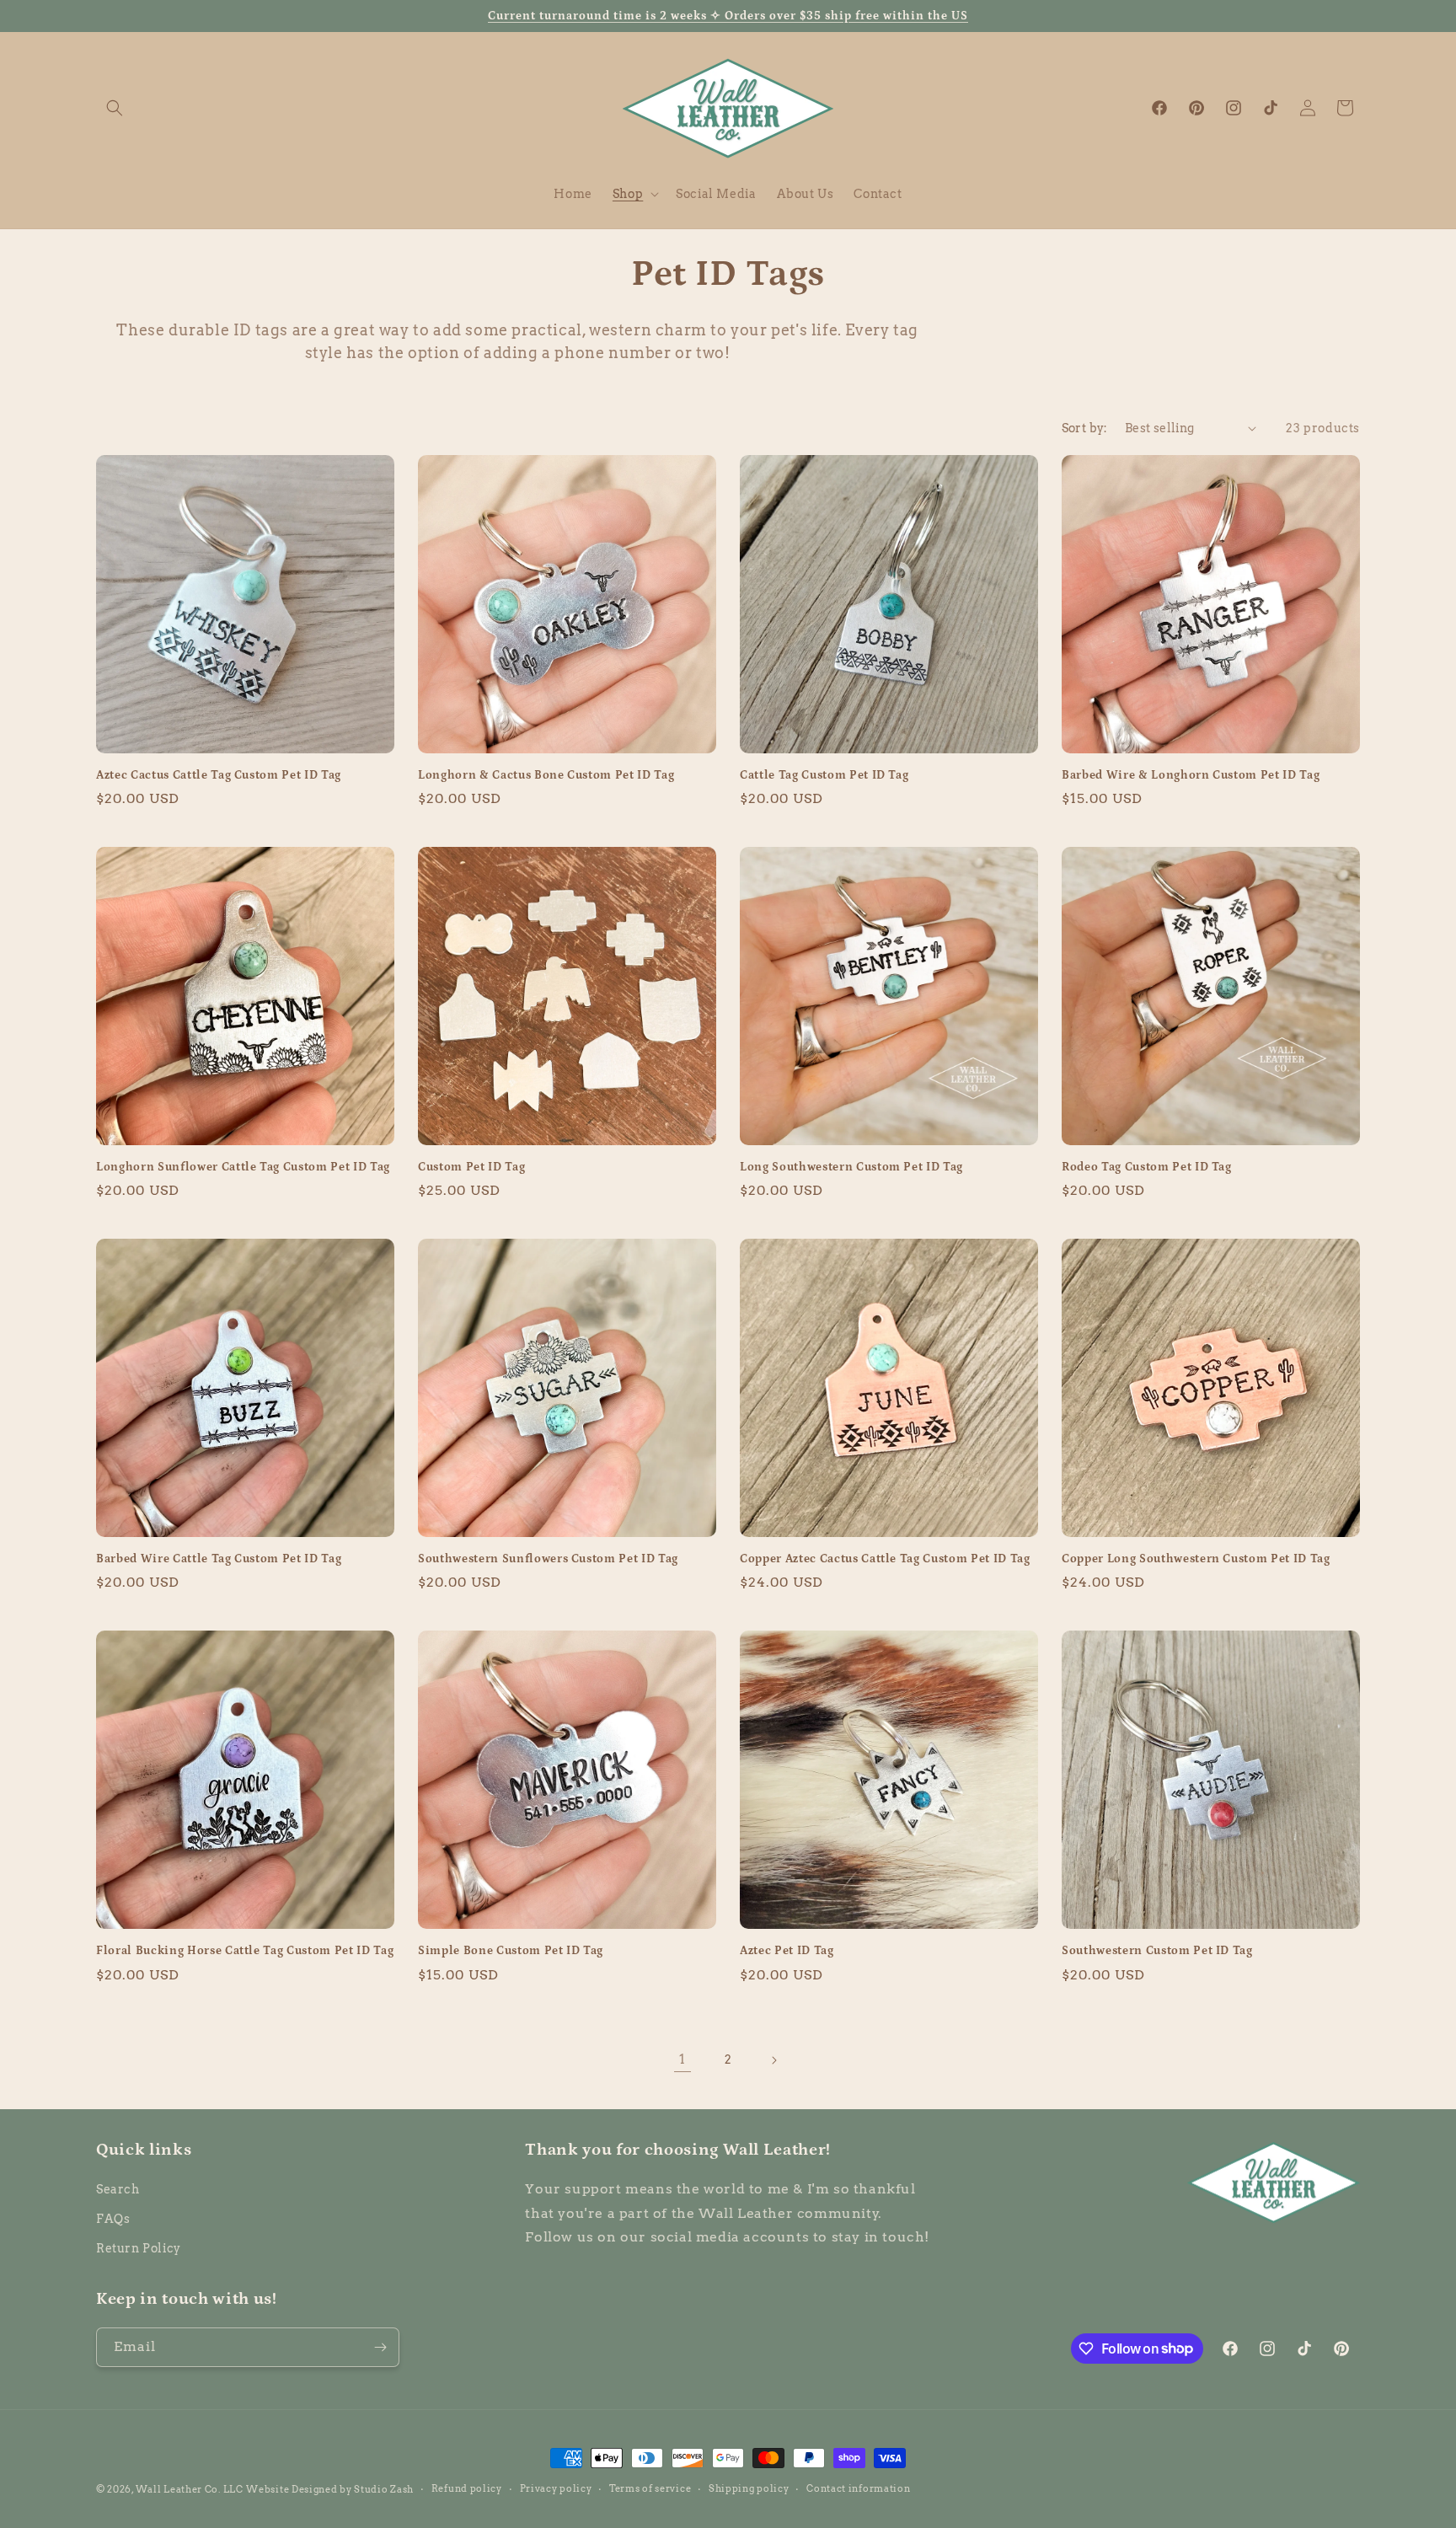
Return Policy (139, 2248)
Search (118, 2189)
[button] (115, 108)
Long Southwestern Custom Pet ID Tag (851, 1167)
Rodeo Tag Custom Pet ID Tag (1147, 1167)
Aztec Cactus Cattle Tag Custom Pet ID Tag (219, 775)
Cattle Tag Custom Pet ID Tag (824, 775)
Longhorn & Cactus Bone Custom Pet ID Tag (546, 775)
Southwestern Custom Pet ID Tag (1157, 1951)
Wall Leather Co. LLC (190, 2489)
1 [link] (682, 2059)
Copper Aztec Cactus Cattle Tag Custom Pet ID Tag (885, 1559)
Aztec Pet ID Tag (787, 1951)
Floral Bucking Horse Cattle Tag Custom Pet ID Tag (245, 1951)
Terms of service (650, 2488)
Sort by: (1085, 428)
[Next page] (773, 2060)
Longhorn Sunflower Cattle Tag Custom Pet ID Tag (243, 1167)
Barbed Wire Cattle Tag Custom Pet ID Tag (219, 1559)
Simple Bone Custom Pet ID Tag (511, 1951)
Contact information (858, 2488)
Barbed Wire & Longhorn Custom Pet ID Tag (1191, 775)
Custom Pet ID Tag (471, 1167)
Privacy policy (556, 2488)
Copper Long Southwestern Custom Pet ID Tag (1196, 1559)
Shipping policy (749, 2488)
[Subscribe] (380, 2347)
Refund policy (467, 2488)
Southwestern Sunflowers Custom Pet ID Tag (548, 1559)
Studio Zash (384, 2489)
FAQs (113, 2219)
